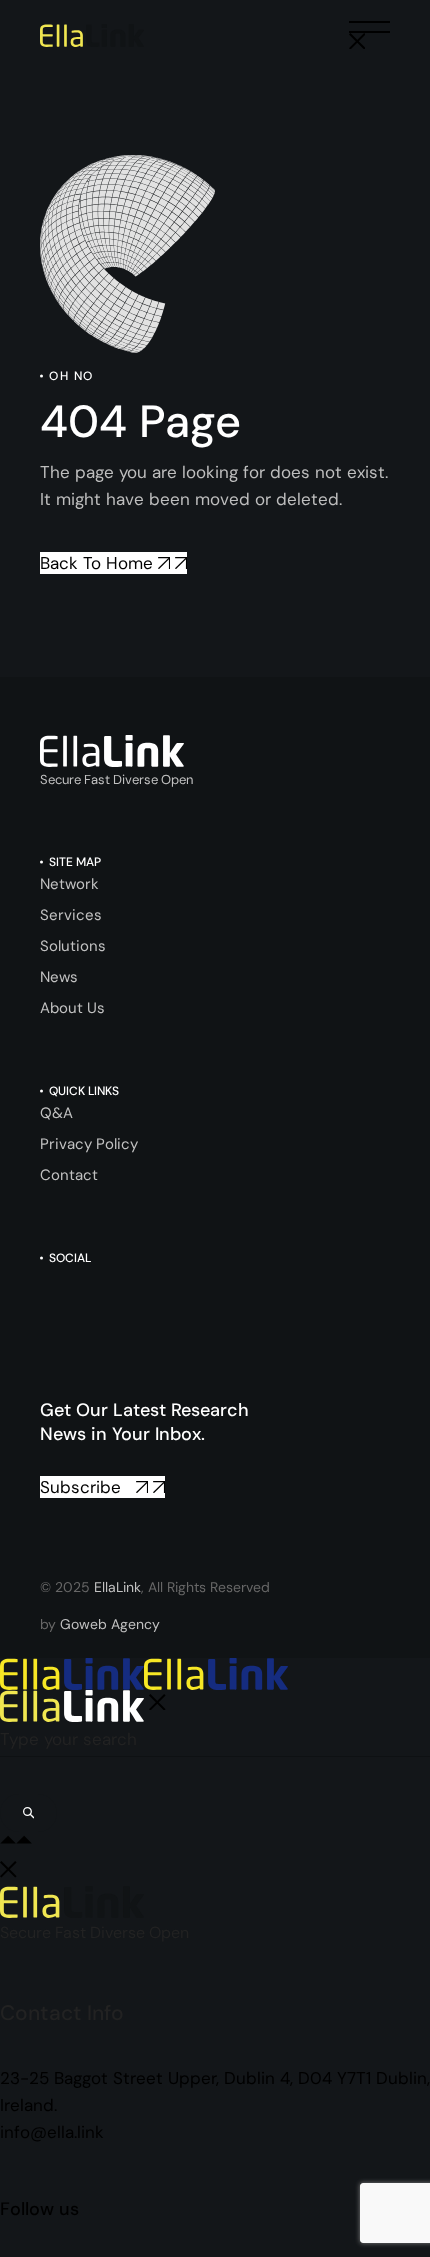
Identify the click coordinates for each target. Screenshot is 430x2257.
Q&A (56, 1113)
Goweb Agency (110, 1624)
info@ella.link (52, 2132)
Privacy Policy (89, 1144)
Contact (69, 1175)
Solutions (73, 946)
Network (69, 884)
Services (71, 915)
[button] (369, 35)
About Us (72, 1008)
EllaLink (117, 1587)
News (59, 977)
